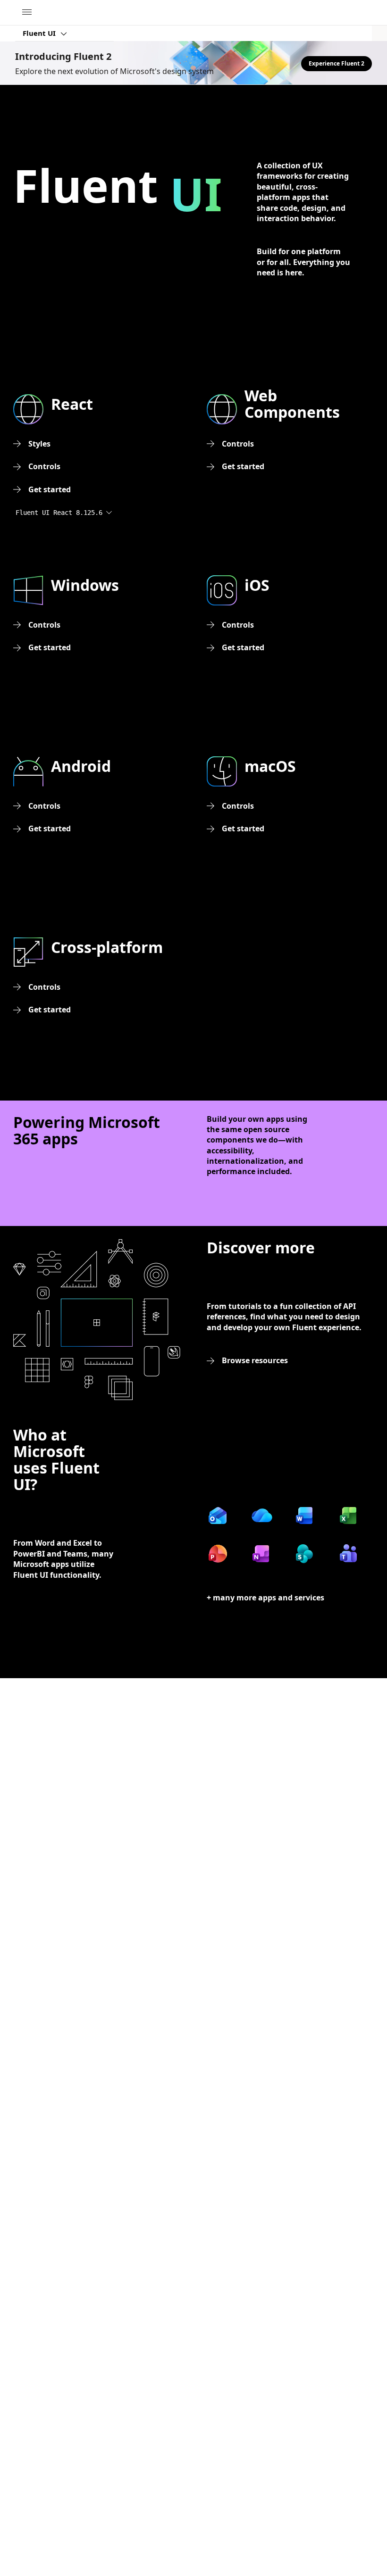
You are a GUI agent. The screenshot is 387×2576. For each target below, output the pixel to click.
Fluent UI (40, 33)
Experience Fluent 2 (337, 63)
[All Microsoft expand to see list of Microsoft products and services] (27, 13)
